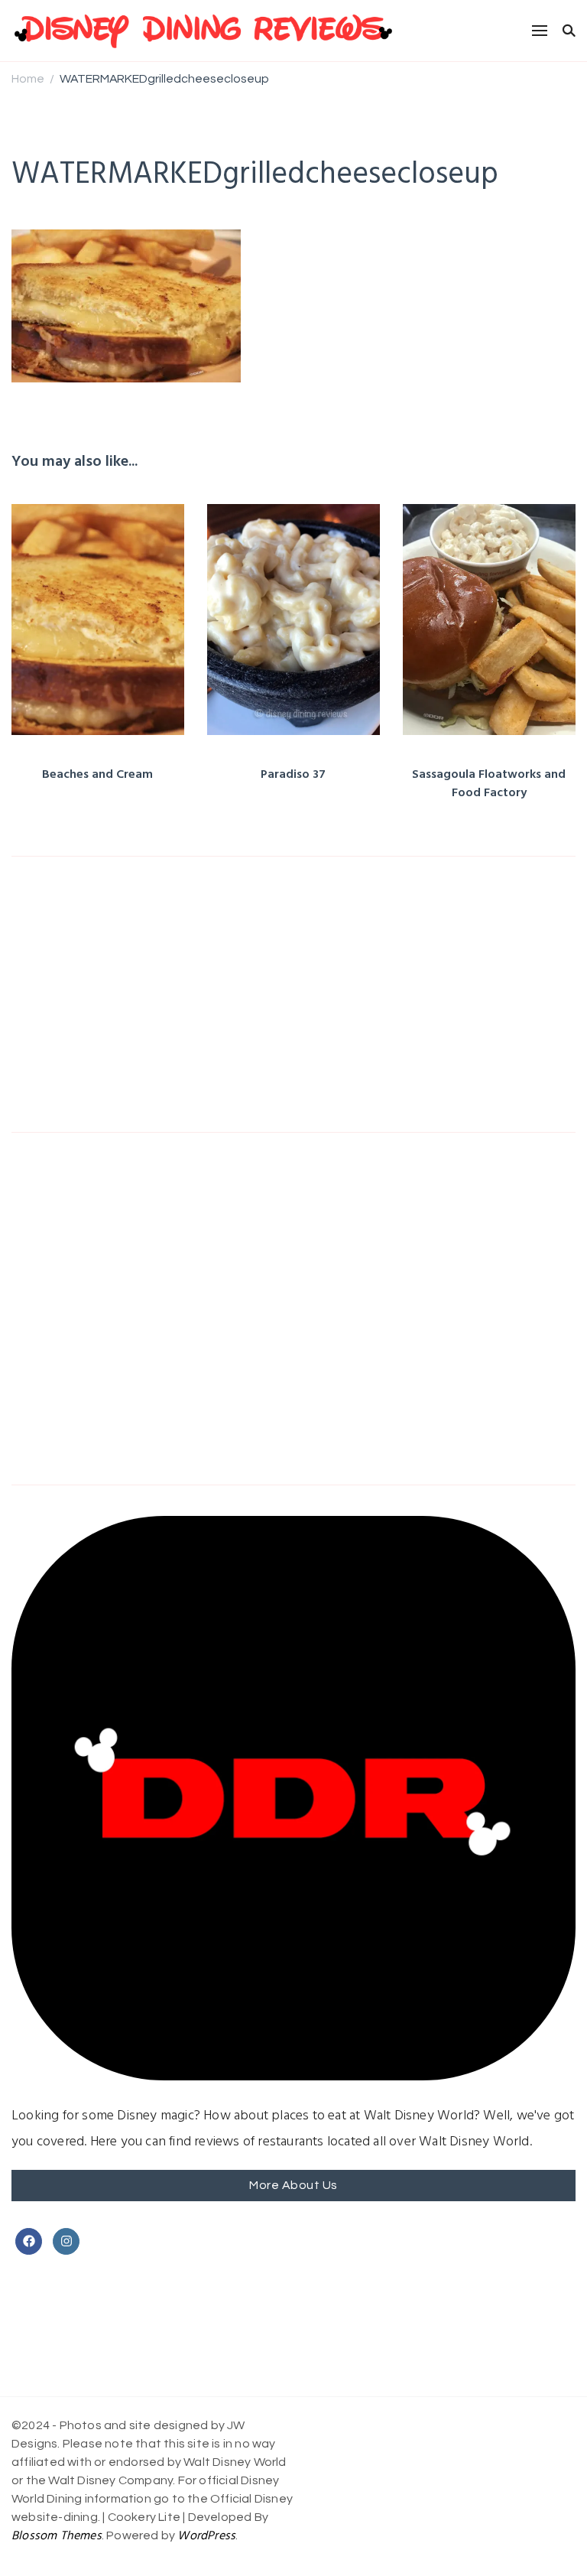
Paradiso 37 (293, 775)
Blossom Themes (57, 2536)
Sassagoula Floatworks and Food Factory (489, 784)
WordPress (206, 2536)
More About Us (293, 2185)
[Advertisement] (293, 994)
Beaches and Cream (97, 775)
